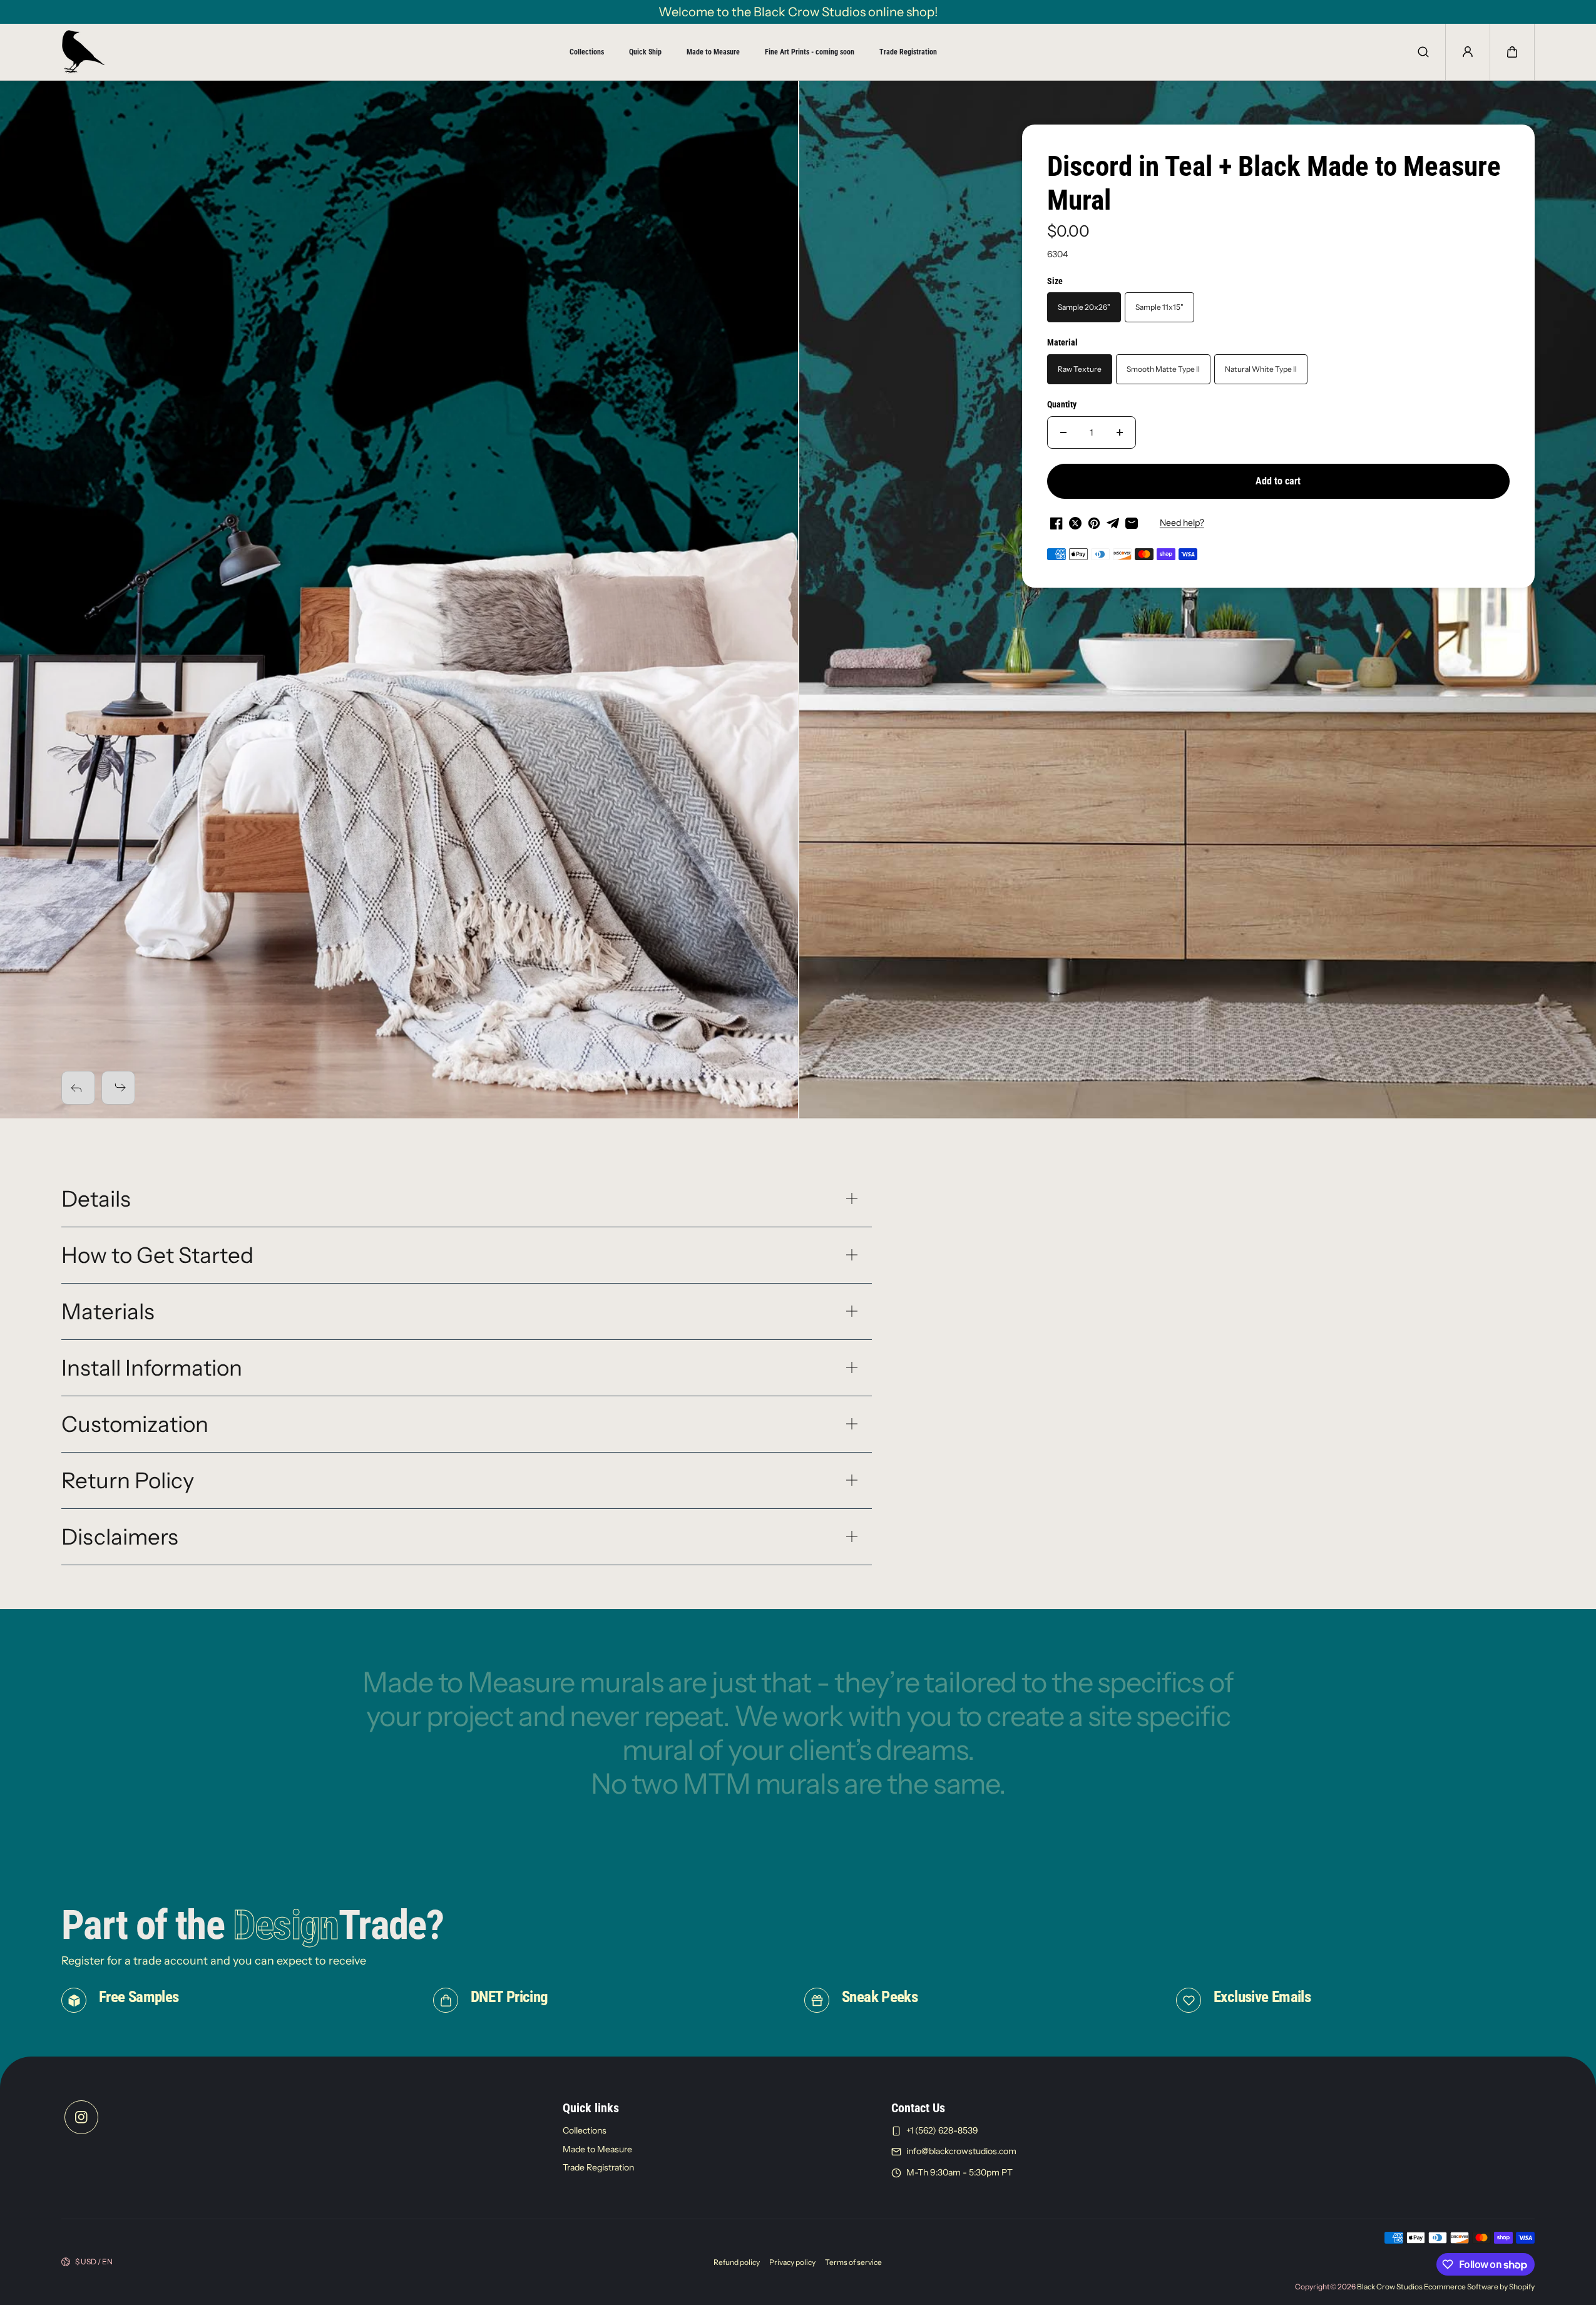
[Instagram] (81, 2117)
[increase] (1120, 432)
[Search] (1423, 52)
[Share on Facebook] (1056, 523)
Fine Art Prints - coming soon (810, 52)
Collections (587, 52)
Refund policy (737, 2262)
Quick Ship (645, 52)
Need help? (1182, 523)
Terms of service (853, 2262)
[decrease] (1063, 432)
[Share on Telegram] (1113, 523)
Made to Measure (713, 52)
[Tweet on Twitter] (1075, 523)
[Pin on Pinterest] (1094, 523)
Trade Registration (908, 52)
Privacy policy (792, 2262)
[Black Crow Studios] (83, 52)
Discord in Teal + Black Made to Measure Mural (1274, 183)
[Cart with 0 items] (1512, 52)
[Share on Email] (1132, 523)
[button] (1512, 52)
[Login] (1468, 52)
